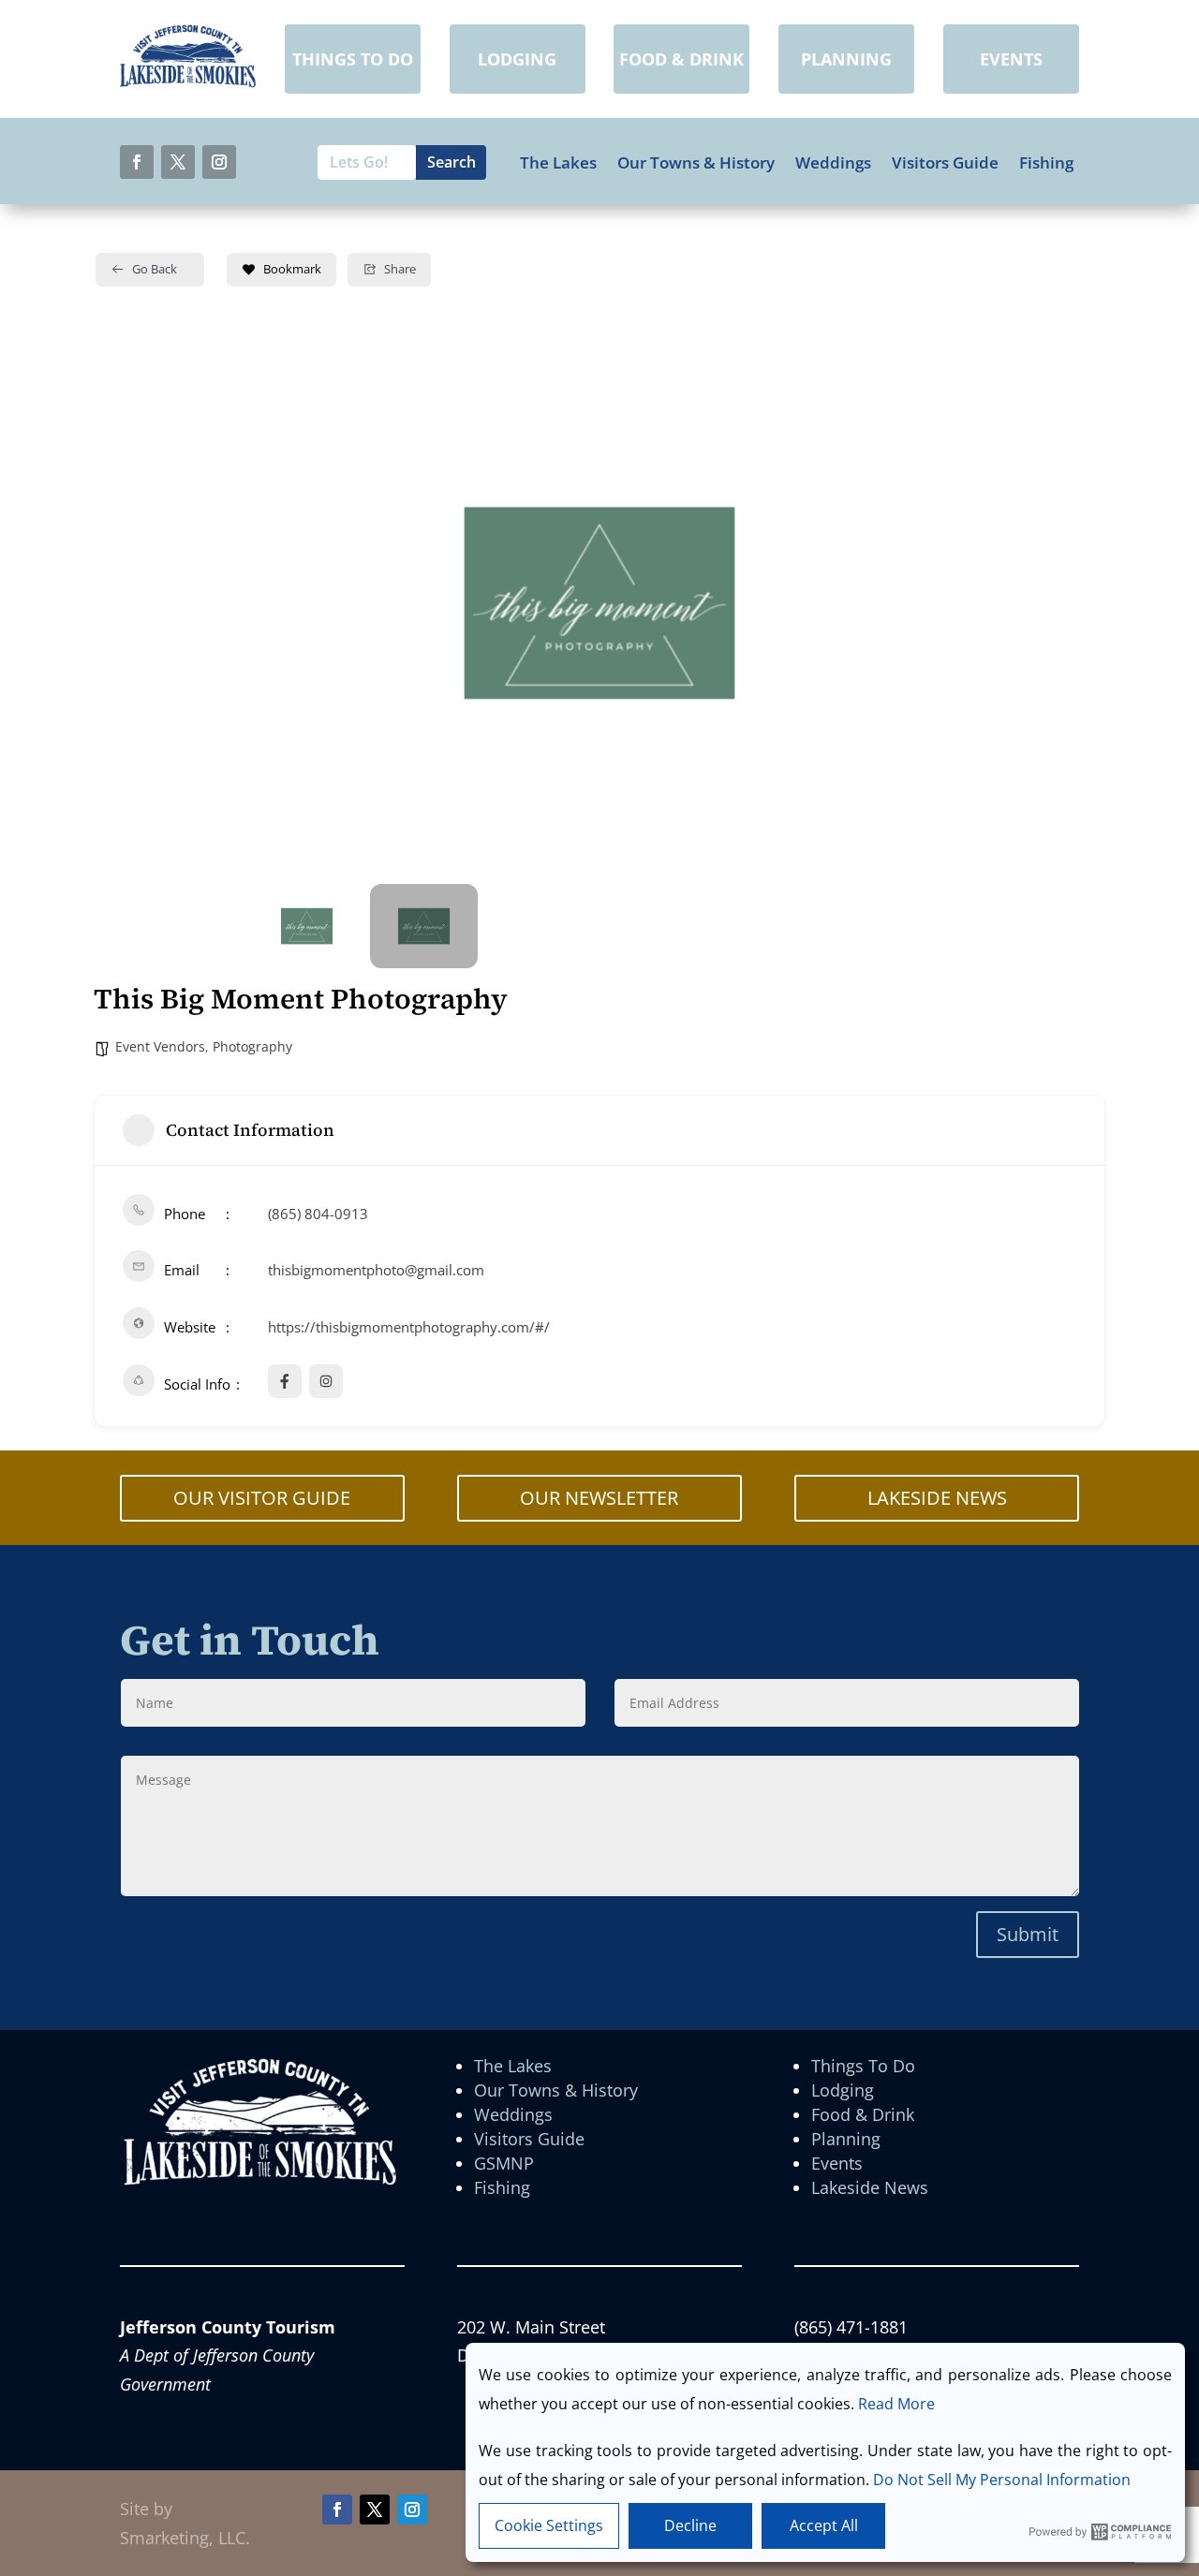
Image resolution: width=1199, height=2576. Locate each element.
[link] (188, 81)
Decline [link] (690, 2525)
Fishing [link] (1046, 163)
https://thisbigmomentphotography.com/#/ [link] (409, 1327)
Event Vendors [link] (160, 1046)
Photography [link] (252, 1046)
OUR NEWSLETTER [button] (599, 1498)
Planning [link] (846, 2139)
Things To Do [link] (863, 2066)
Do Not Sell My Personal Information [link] (1002, 2480)
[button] (137, 162)
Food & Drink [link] (863, 2114)
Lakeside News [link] (870, 2187)
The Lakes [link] (558, 163)
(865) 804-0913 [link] (318, 1214)
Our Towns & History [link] (696, 163)
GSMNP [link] (504, 2163)
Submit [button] (1028, 1934)
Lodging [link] (843, 2090)
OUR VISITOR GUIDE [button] (262, 1498)
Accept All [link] (824, 2525)
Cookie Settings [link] (549, 2525)
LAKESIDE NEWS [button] (937, 1498)
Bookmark (292, 269)
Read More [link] (896, 2404)
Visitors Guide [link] (945, 163)
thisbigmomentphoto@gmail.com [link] (376, 1270)
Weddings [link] (833, 163)
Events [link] (837, 2163)
